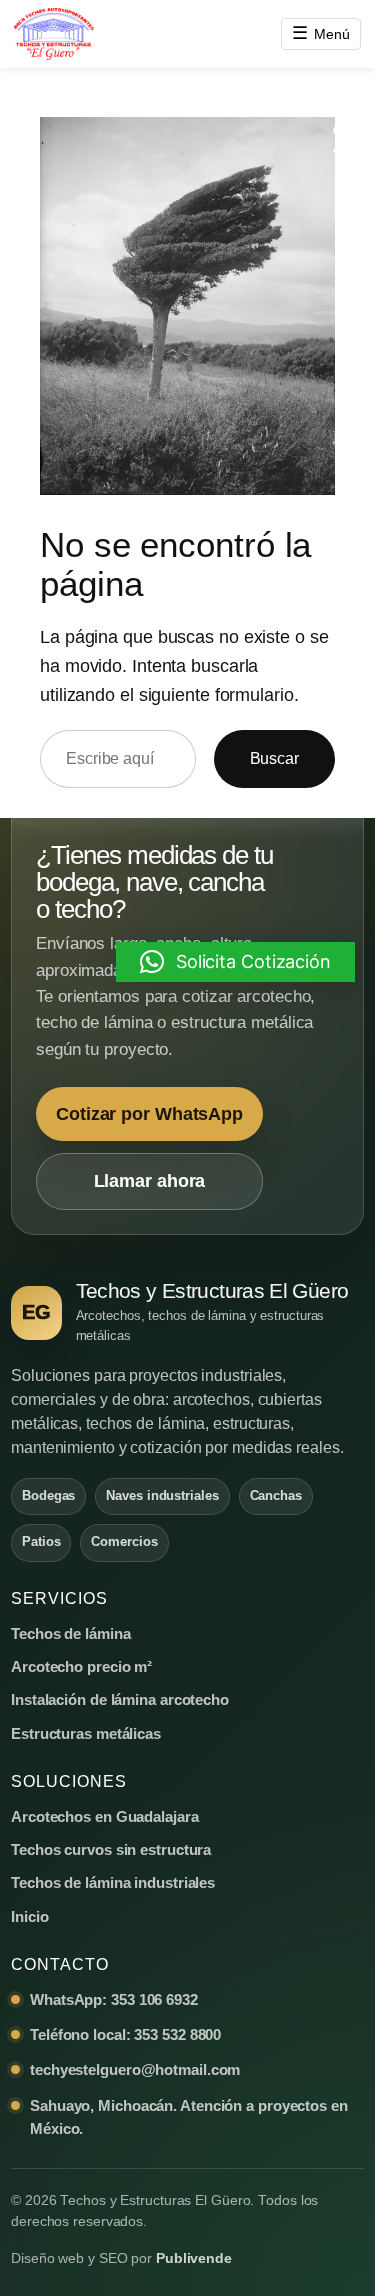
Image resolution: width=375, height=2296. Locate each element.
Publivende (194, 2258)
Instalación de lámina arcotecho (120, 1699)
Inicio (29, 1916)
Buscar (274, 758)
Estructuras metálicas (86, 1733)
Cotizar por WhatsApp (149, 1114)
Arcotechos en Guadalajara (105, 1816)
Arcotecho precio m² (81, 1666)
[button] (235, 962)
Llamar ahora (150, 1181)
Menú (321, 33)
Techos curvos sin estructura (111, 1849)
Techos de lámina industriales (113, 1882)
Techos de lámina (70, 1633)
